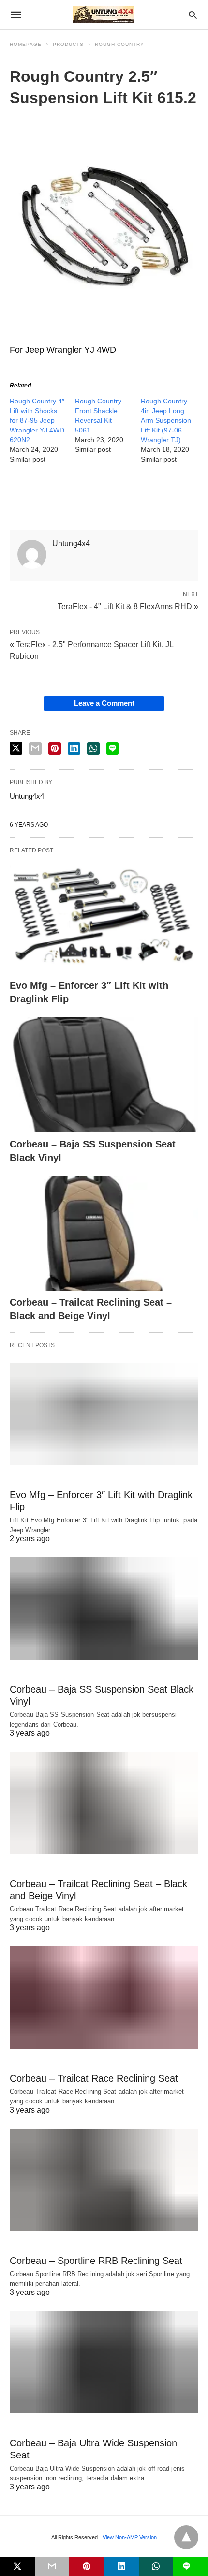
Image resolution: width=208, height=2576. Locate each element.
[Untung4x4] (104, 15)
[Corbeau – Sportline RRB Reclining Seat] (104, 2180)
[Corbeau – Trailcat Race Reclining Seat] (104, 1997)
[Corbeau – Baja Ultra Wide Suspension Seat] (104, 2362)
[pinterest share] (55, 748)
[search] (193, 15)
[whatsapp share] (93, 748)
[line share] (112, 748)
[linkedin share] (74, 748)
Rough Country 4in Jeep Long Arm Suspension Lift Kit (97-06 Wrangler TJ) (166, 420)
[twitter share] (16, 748)
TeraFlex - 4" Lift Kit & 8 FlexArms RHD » (128, 606)
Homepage (26, 44)
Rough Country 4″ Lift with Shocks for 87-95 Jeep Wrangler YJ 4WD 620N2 (37, 420)
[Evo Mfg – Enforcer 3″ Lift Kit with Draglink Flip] (104, 917)
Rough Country (119, 44)
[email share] (35, 748)
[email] (52, 2566)
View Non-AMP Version (130, 2537)
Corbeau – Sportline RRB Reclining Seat (96, 2261)
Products (68, 44)
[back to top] (186, 2537)
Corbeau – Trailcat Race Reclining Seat (94, 2078)
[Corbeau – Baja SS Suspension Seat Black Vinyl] (104, 1075)
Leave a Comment (104, 703)
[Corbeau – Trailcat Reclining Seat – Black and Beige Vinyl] (104, 1234)
